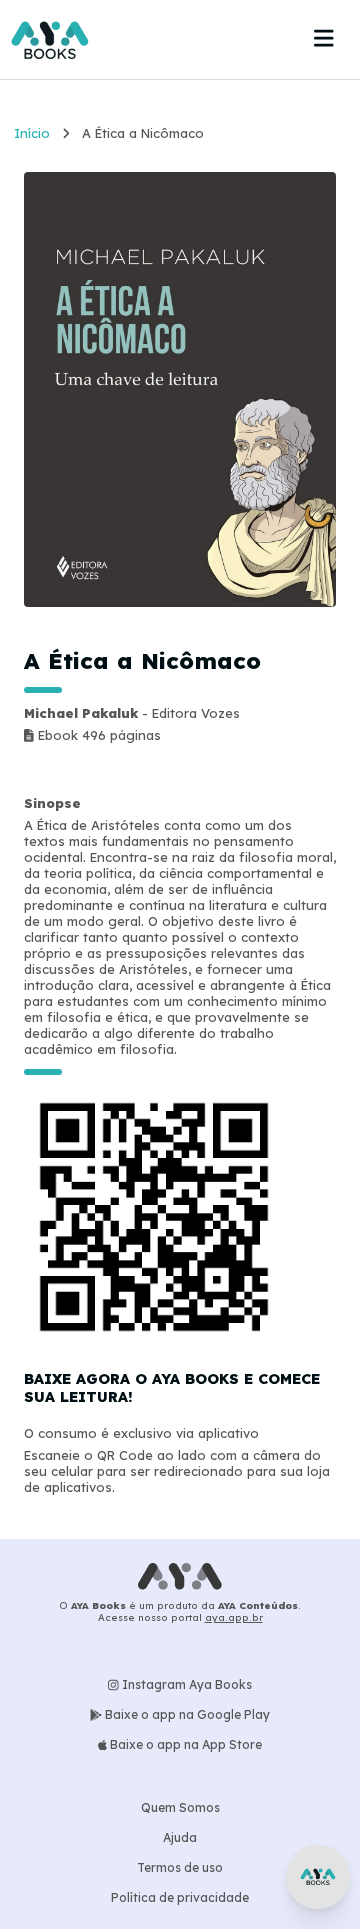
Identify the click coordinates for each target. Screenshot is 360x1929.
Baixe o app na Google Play (186, 1714)
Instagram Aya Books (185, 1684)
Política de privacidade (180, 1897)
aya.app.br (234, 1617)
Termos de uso (180, 1867)
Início (32, 133)
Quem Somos (180, 1807)
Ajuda (180, 1837)
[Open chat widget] (318, 1877)
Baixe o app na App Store (184, 1744)
